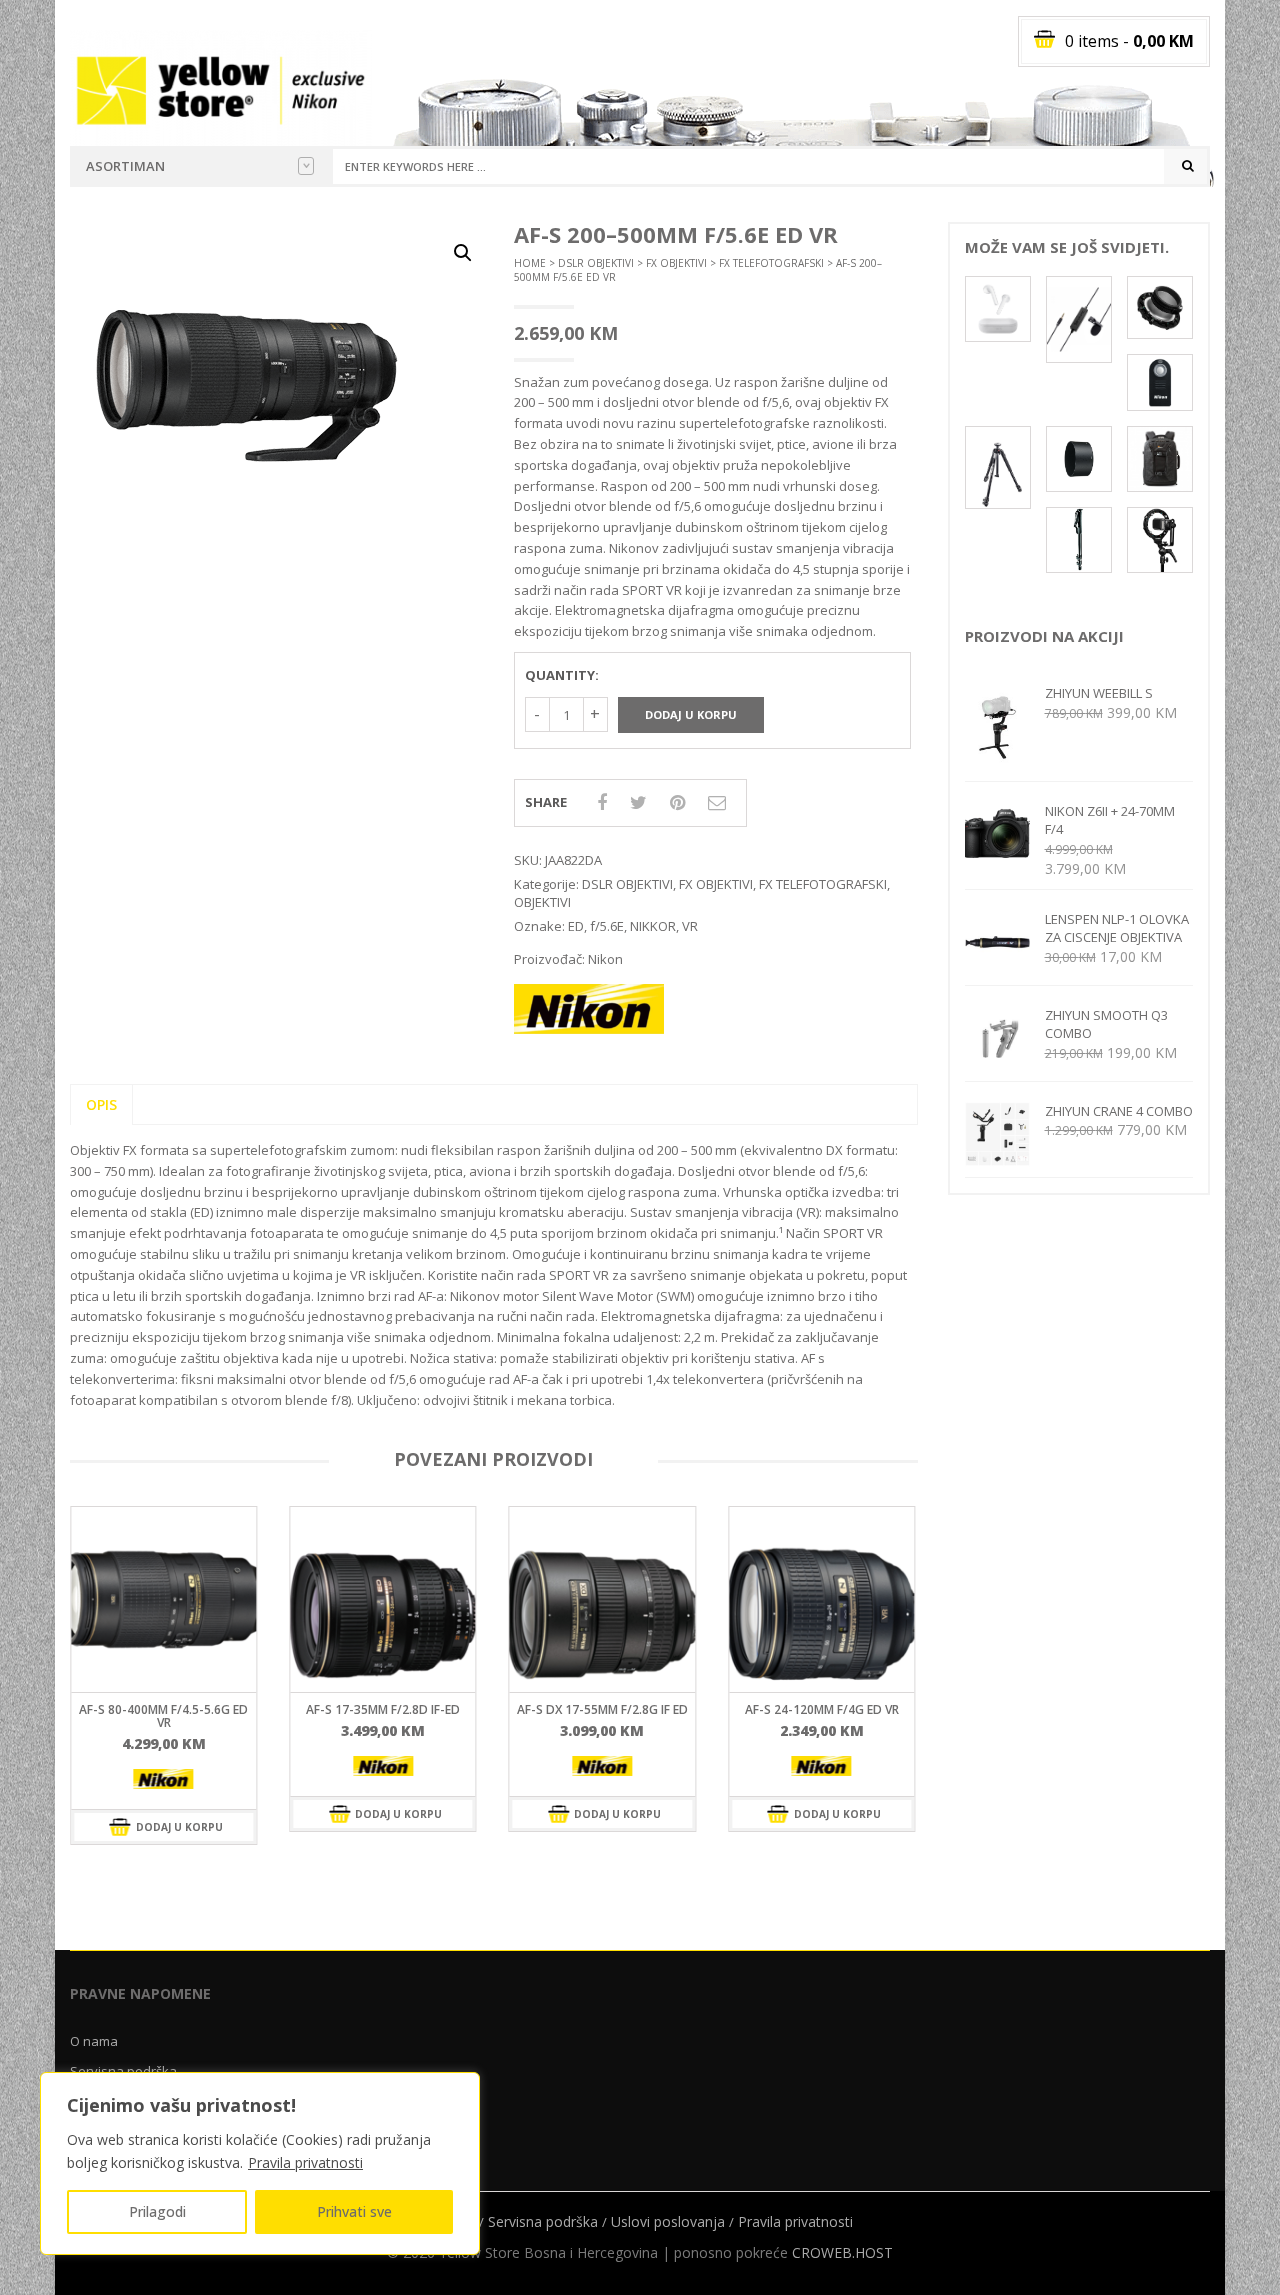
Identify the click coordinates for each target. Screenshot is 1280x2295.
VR (690, 926)
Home (530, 263)
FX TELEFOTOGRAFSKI (771, 263)
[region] (260, 2163)
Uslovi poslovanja (668, 2221)
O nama (94, 2041)
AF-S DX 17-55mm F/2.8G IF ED (382, 1709)
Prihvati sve (354, 2211)
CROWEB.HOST (842, 2252)
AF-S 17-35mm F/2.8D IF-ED (164, 1709)
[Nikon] (164, 1766)
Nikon (605, 959)
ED (576, 926)
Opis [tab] (101, 1104)
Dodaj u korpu (691, 714)
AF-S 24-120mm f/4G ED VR (602, 1709)
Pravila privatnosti (305, 2162)
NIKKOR (653, 926)
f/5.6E (607, 926)
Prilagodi (157, 2211)
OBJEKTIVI (542, 902)
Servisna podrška (543, 2221)
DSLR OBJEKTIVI (596, 263)
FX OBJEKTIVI (676, 263)
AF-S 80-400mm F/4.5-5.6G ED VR (821, 1716)
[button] (463, 253)
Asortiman (125, 166)
